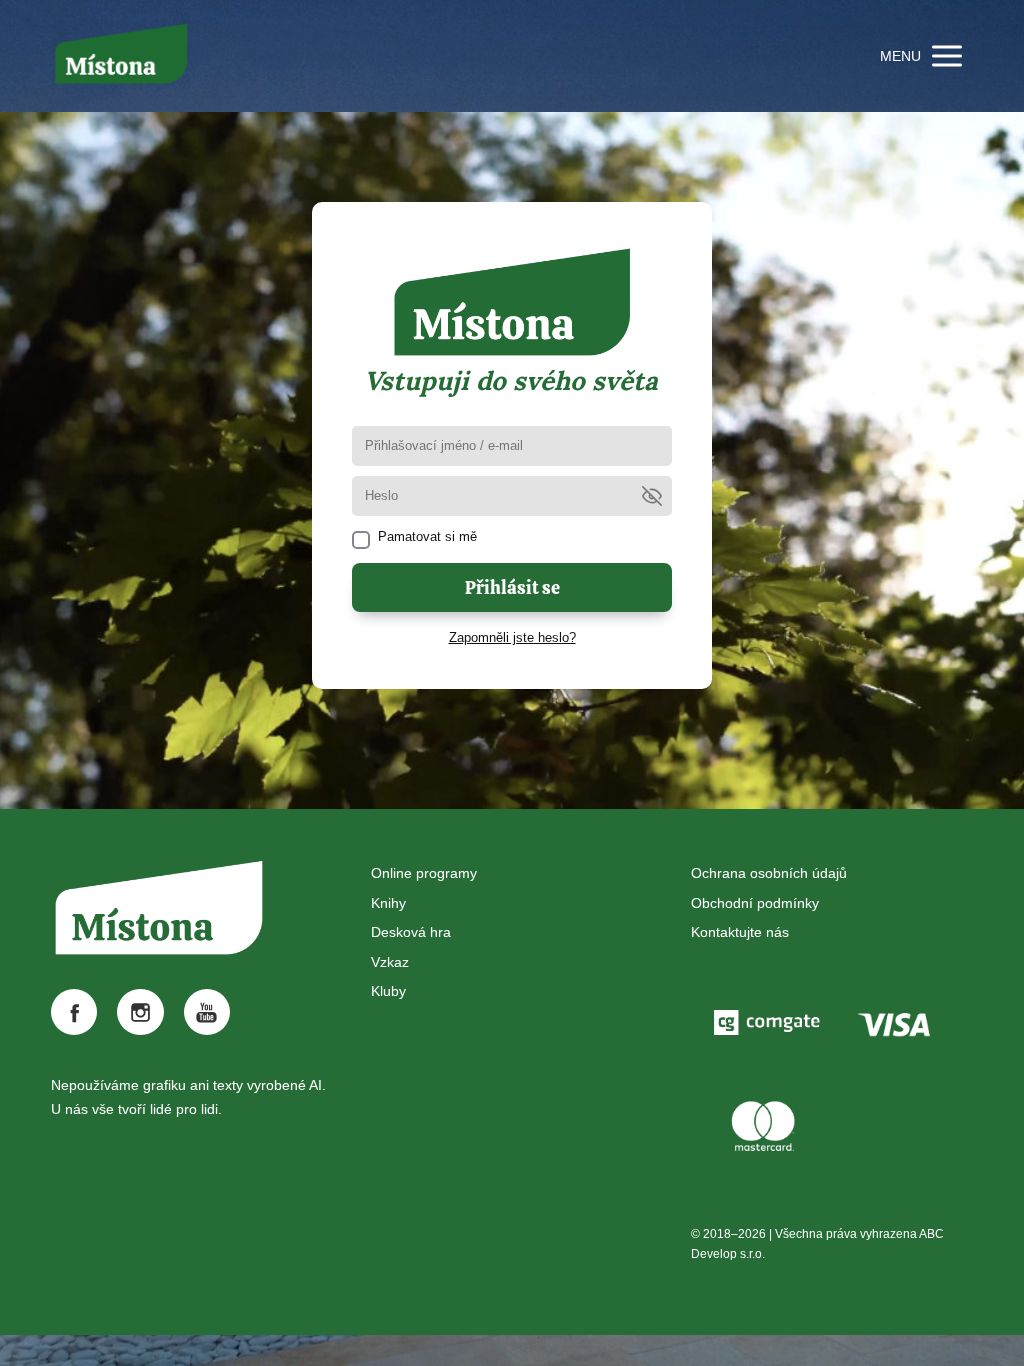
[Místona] (121, 56)
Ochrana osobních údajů (769, 873)
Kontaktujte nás (740, 932)
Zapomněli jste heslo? (512, 637)
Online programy (424, 873)
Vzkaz (390, 962)
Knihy (388, 903)
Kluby (388, 991)
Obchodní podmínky (755, 903)
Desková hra (411, 932)
